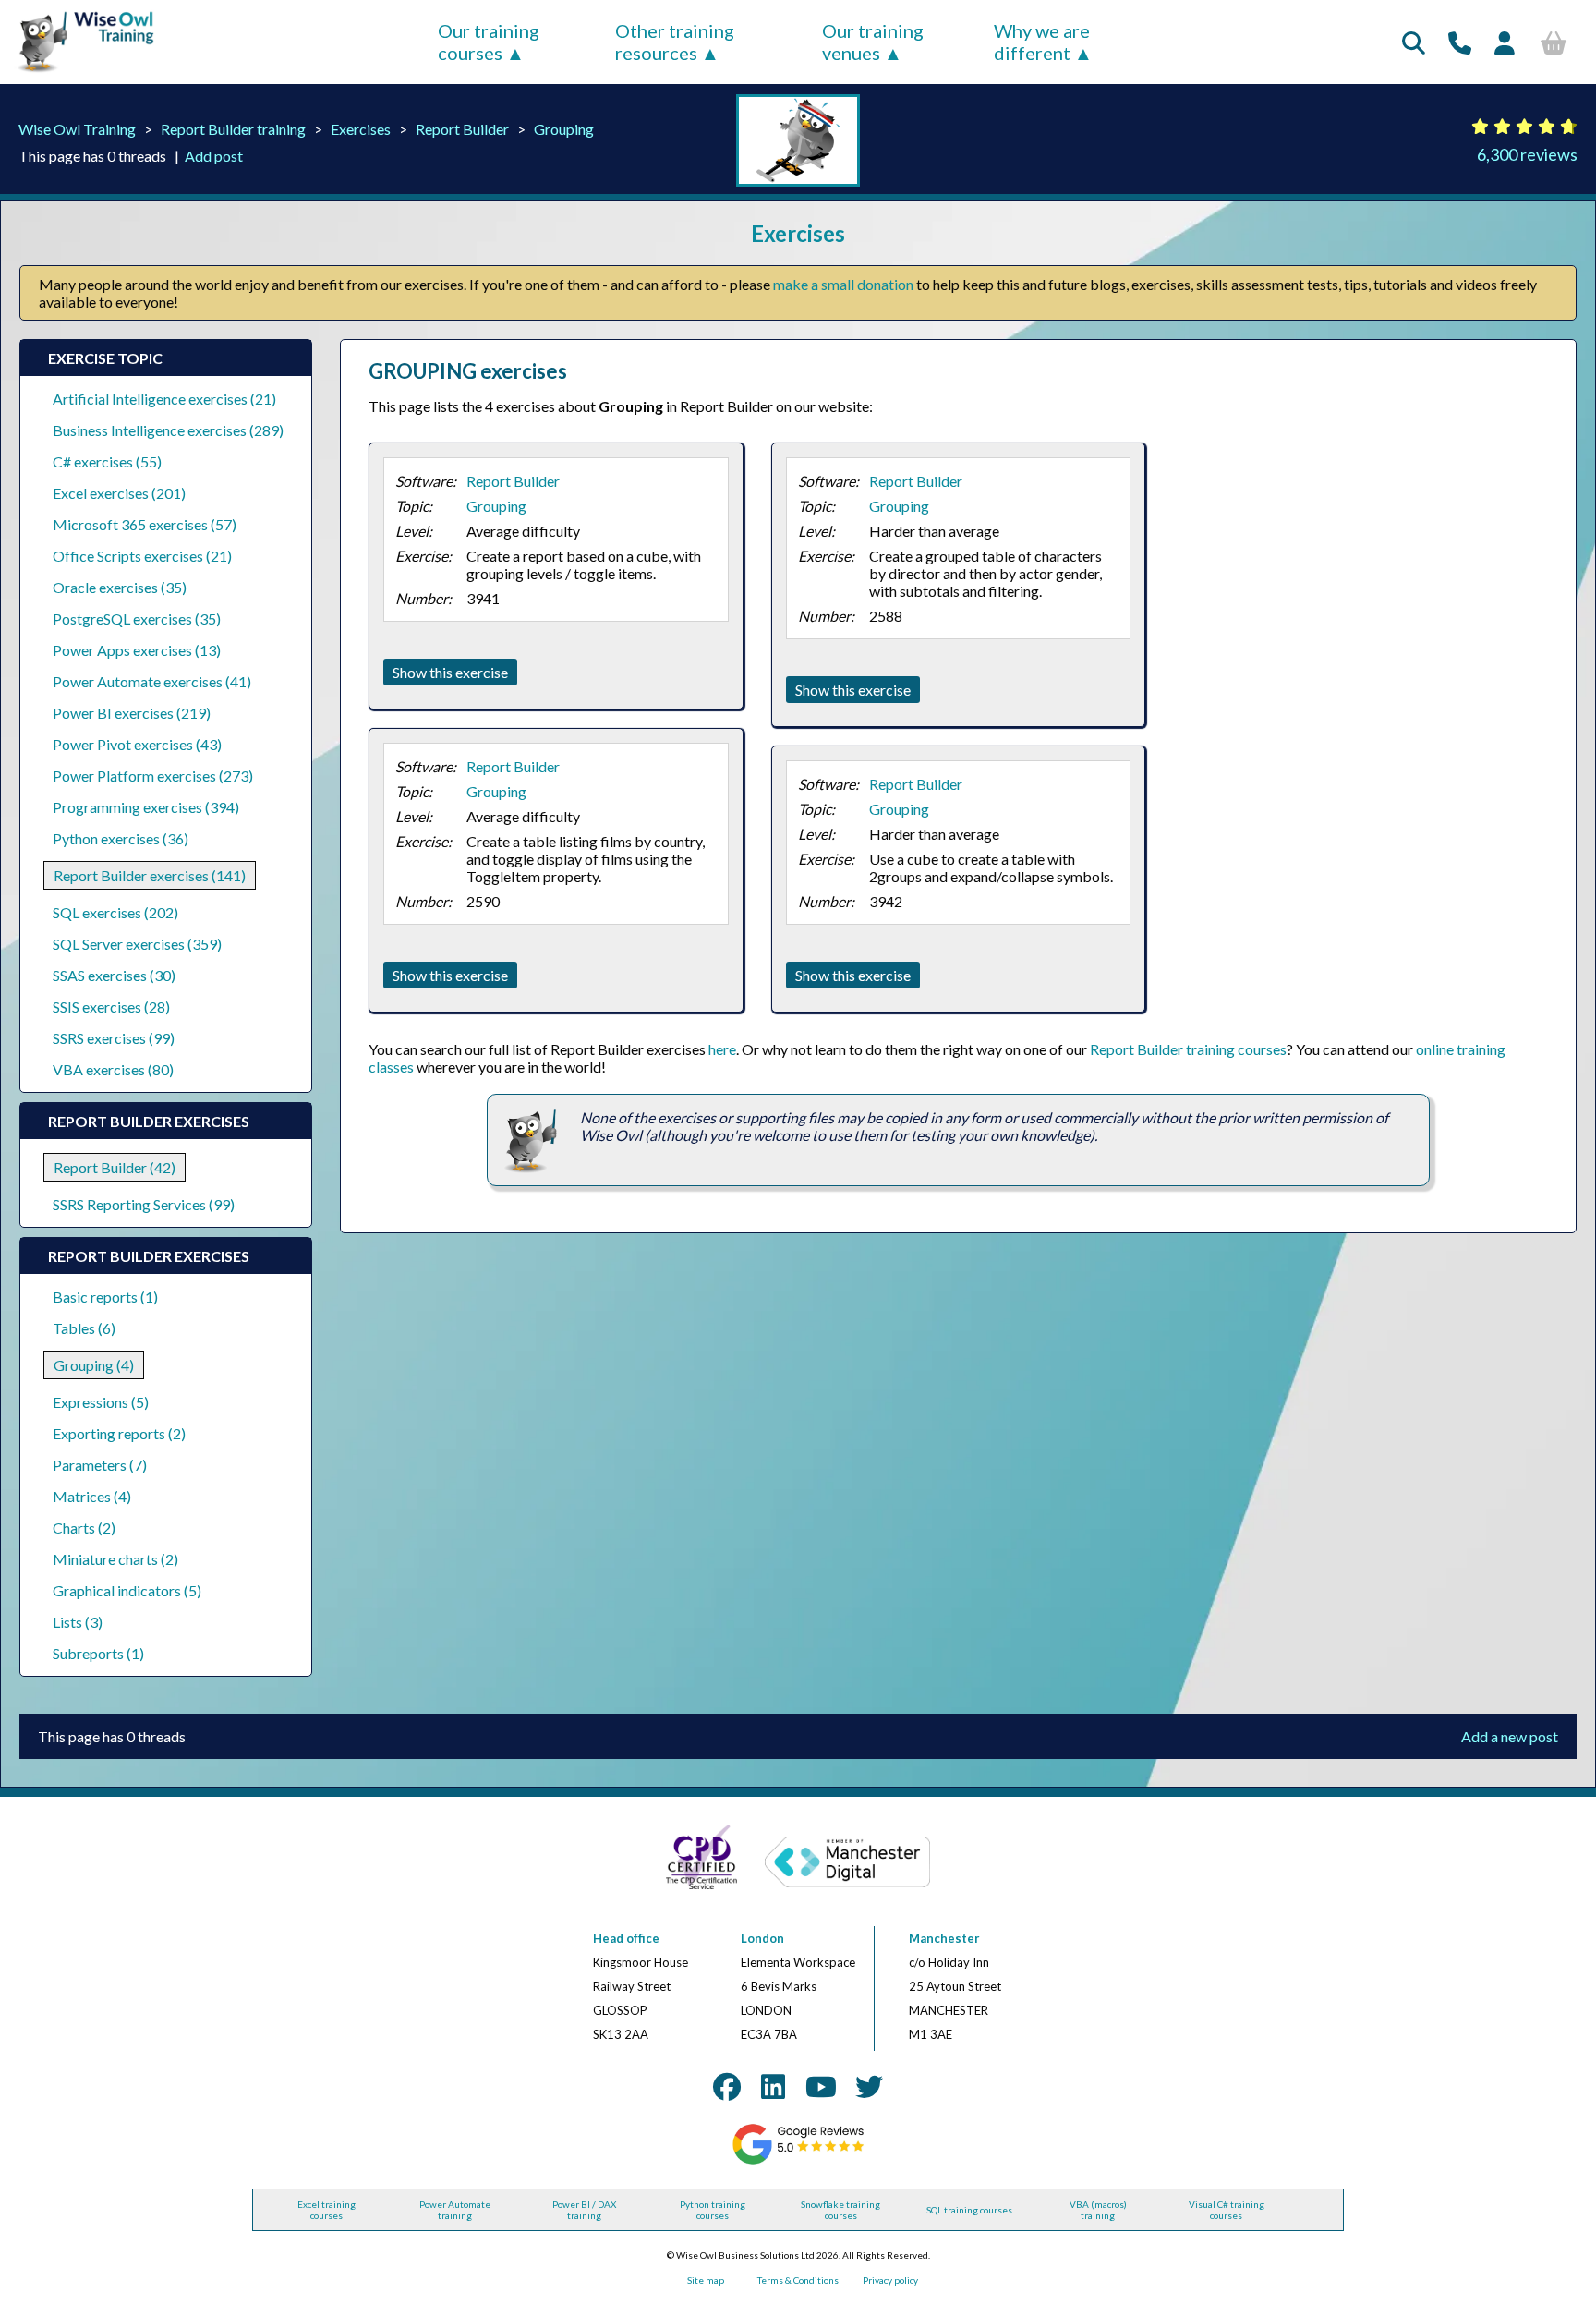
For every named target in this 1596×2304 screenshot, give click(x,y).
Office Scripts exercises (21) (142, 556)
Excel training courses (326, 2210)
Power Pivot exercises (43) (137, 744)
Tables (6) (84, 1328)
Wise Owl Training (77, 129)
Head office (626, 1938)
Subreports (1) (98, 1653)
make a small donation (843, 284)
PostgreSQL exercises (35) (137, 618)
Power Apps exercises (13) (137, 650)
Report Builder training (233, 129)
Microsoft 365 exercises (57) (145, 524)
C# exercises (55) (107, 461)
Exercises (361, 129)
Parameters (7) (100, 1465)
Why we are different (1042, 42)
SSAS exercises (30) (114, 975)
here (722, 1049)
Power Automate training (455, 2210)
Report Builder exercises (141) (150, 875)
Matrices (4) (92, 1496)
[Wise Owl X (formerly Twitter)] (869, 2086)
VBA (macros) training (1098, 2210)
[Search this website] (1414, 42)
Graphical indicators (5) (127, 1590)
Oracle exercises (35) (120, 587)
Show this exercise (450, 672)
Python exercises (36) (121, 838)
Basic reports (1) (105, 1297)
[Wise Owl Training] (79, 73)
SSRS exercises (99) (114, 1038)
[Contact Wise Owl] (1460, 42)
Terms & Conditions (798, 2280)
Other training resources (675, 42)
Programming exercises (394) (146, 807)
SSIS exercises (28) (111, 1006)
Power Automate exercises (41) (152, 681)
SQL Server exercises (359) (137, 944)
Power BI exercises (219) (132, 713)
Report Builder (462, 129)
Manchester (944, 1938)
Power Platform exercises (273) (153, 776)
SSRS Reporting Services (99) (144, 1204)
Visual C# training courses (1227, 2210)
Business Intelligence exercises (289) (168, 430)
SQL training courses (969, 2210)
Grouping (564, 129)
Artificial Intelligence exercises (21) (164, 399)
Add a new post (1510, 1736)
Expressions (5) (101, 1402)
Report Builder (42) (115, 1167)
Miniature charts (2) (115, 1559)
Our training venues (873, 42)
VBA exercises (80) (113, 1069)
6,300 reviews (1527, 154)
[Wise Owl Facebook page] (727, 2086)
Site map (706, 2280)
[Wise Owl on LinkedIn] (773, 2086)
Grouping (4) (94, 1365)
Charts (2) (84, 1528)
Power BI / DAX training (584, 2210)
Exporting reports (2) (119, 1433)
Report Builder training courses (1188, 1049)
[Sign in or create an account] (1505, 42)
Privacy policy (890, 2280)
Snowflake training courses (840, 2210)
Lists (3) (78, 1622)
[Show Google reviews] (798, 2161)
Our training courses (489, 42)
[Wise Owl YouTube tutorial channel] (821, 2086)
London (762, 1938)
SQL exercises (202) (115, 912)
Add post (214, 156)
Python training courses (713, 2210)
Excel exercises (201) (119, 493)
